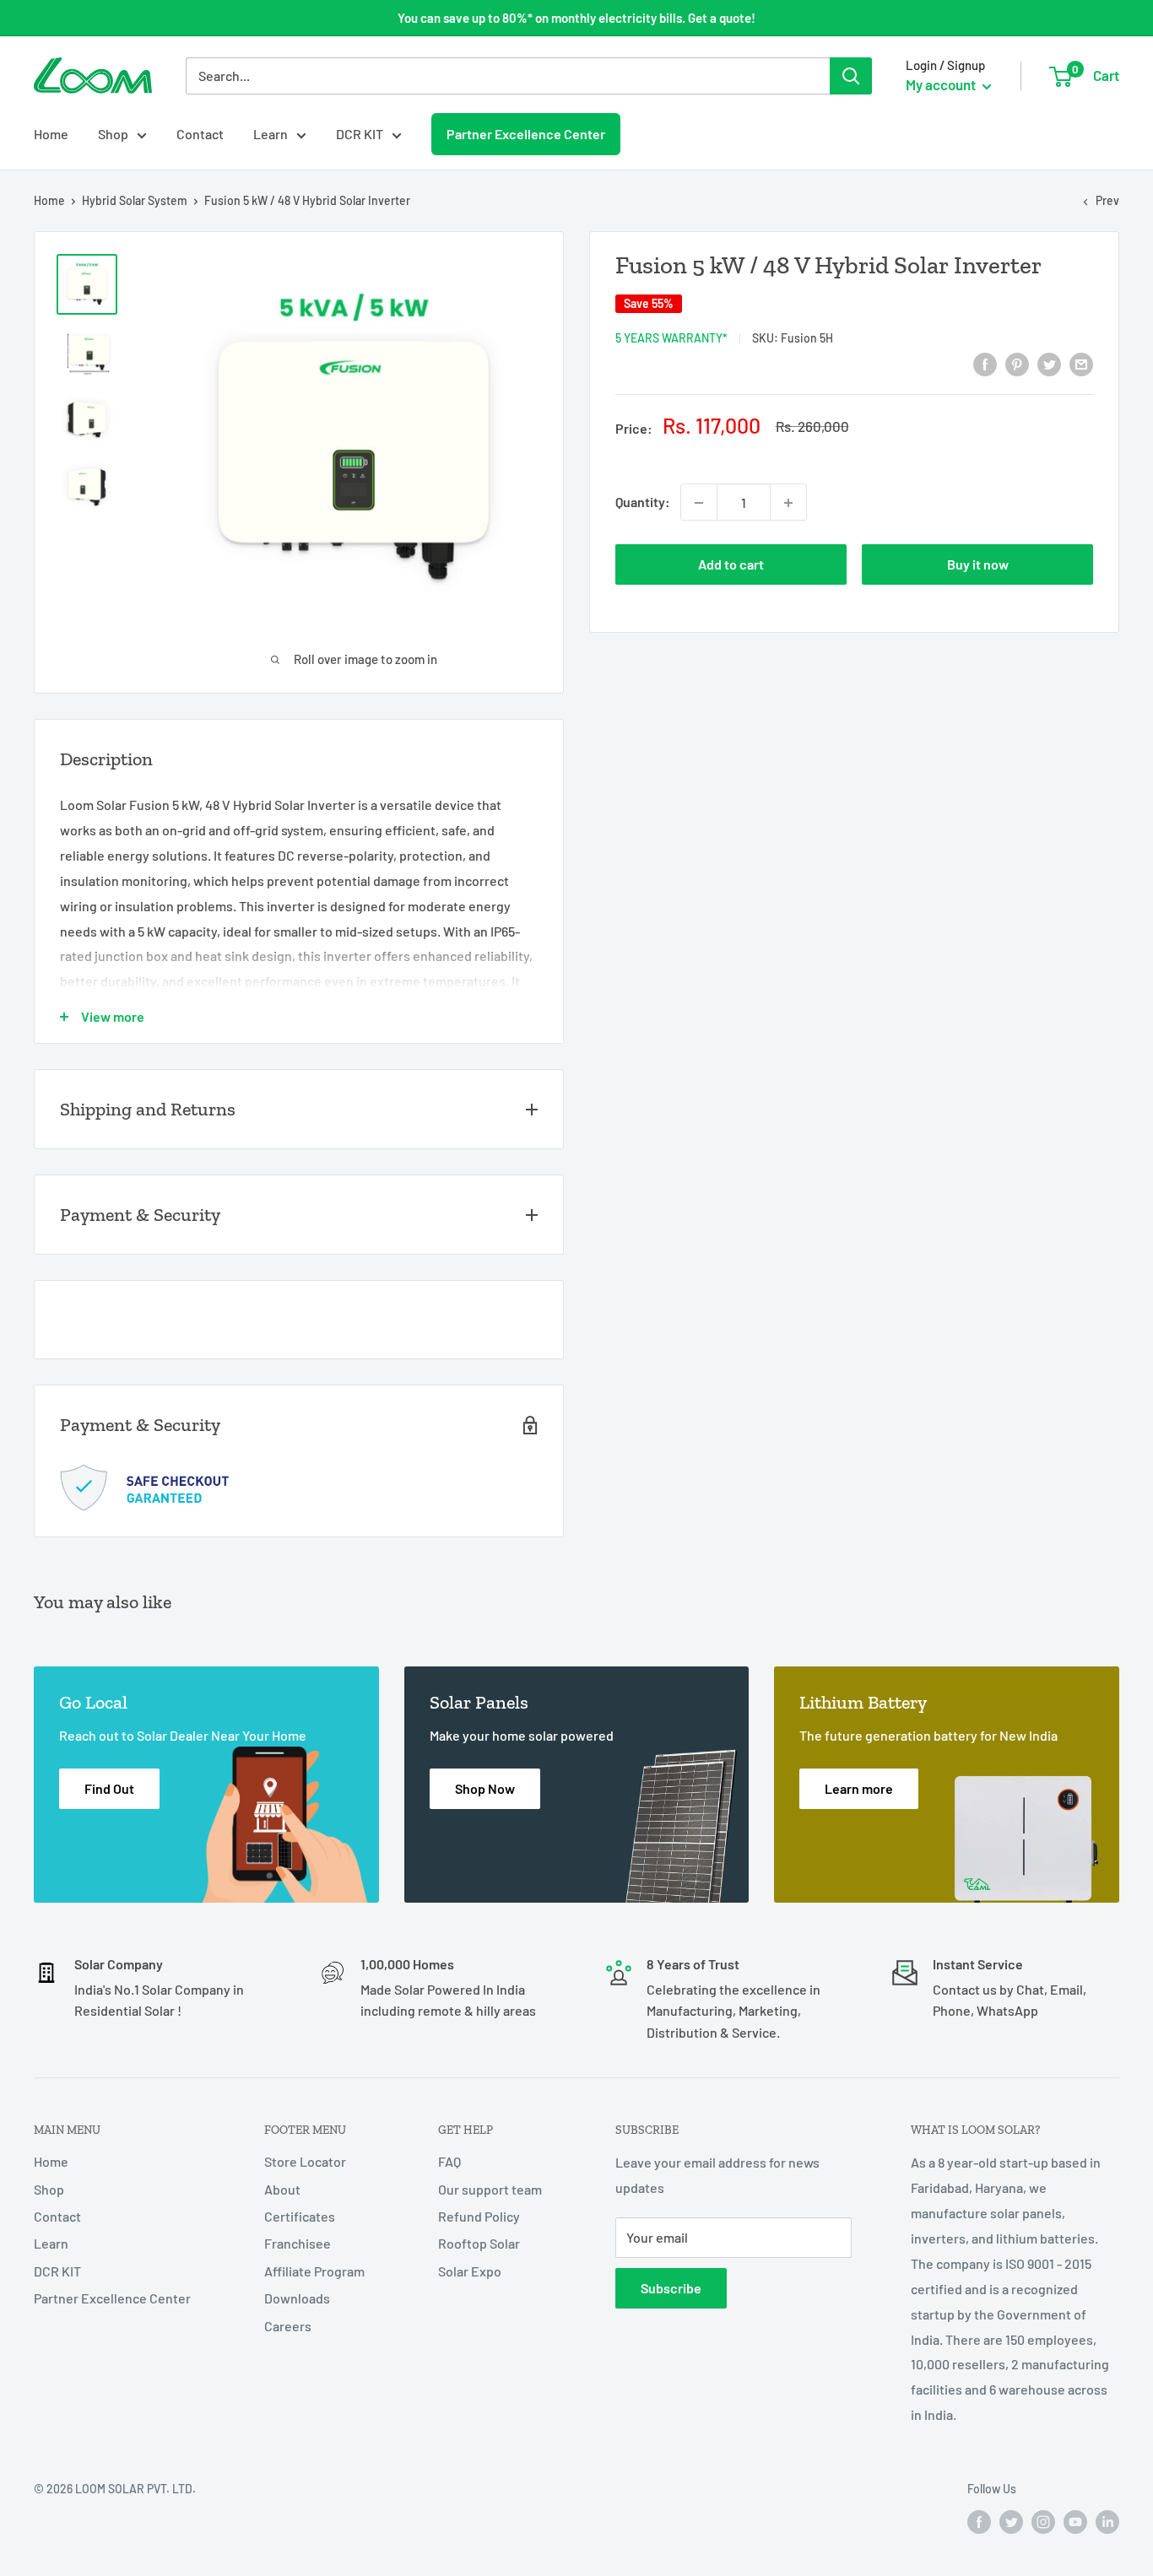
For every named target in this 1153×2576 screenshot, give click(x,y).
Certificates (300, 2216)
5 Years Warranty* (671, 338)
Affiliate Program (314, 2271)
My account (942, 84)
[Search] (851, 76)
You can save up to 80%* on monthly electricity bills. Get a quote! (576, 18)
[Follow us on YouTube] (1075, 2522)
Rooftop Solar (479, 2243)
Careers (288, 2326)
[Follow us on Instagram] (1043, 2522)
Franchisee (298, 2243)
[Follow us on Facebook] (979, 2522)
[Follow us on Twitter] (1011, 2522)
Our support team (490, 2189)
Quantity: (643, 502)
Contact (200, 134)
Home (51, 134)
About (282, 2189)
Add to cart (731, 565)
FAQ (449, 2161)
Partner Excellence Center (525, 133)
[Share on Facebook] (985, 363)
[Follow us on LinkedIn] (1107, 2522)
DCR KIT (360, 134)
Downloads (297, 2298)
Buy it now (978, 565)
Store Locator (305, 2161)
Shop (113, 134)
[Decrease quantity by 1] (699, 503)
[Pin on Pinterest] (1017, 363)
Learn (271, 134)
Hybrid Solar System (135, 200)
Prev (1107, 200)
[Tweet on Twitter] (1049, 363)
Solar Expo (470, 2271)
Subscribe (671, 2288)
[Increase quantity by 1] (788, 503)
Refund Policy (479, 2216)
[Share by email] (1081, 363)
